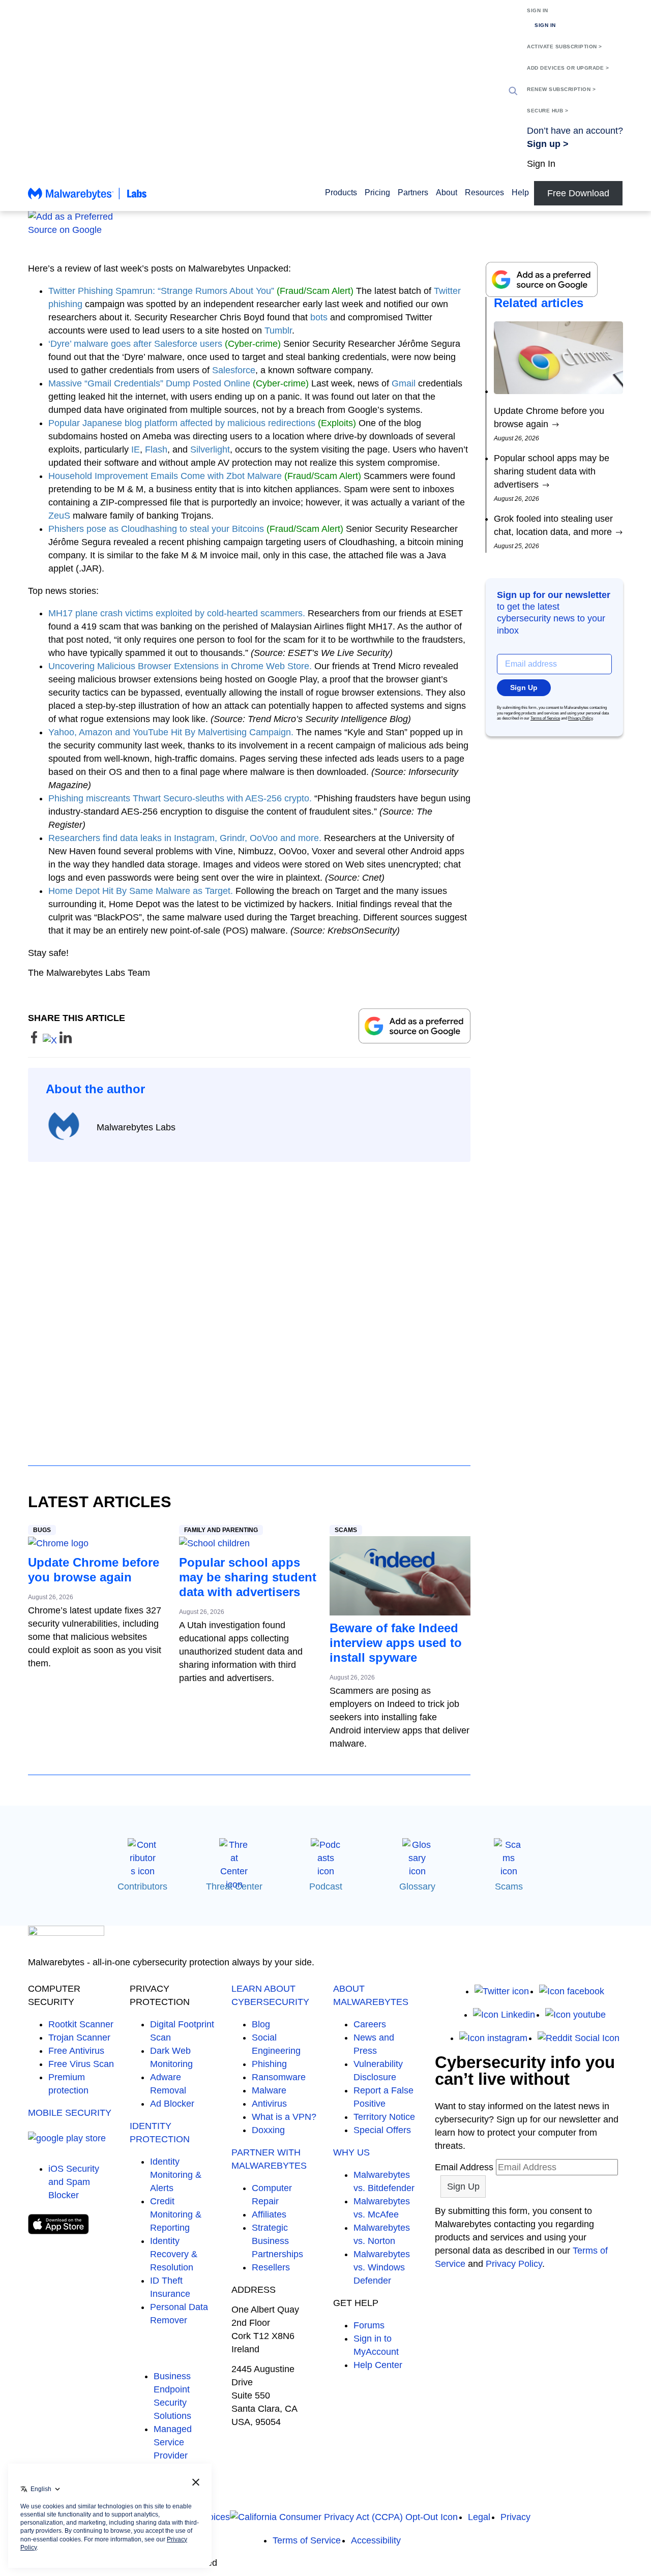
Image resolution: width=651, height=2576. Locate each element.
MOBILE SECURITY (70, 2113)
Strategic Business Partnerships (277, 2241)
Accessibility (376, 2540)
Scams (346, 1530)
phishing (65, 304)
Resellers (271, 2267)
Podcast (326, 1886)
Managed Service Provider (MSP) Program (173, 2455)
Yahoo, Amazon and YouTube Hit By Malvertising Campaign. (171, 732)
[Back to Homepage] (87, 198)
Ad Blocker (172, 2104)
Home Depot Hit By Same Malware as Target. (141, 891)
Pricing (377, 192)
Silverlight (210, 450)
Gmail (404, 383)
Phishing (269, 2064)
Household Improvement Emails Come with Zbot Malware (165, 476)
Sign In (538, 10)
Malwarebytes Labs (136, 1127)
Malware (269, 2090)
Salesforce (234, 370)
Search (513, 91)
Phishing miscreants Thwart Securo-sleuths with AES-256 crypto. (180, 798)
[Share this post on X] (51, 1040)
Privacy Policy (580, 718)
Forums (369, 2325)
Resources (484, 192)
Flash (156, 450)
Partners (413, 192)
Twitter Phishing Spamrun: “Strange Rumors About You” (161, 291)
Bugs (42, 1530)
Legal (479, 2517)
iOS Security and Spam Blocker (74, 2182)
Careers (370, 2024)
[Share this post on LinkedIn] (66, 1040)
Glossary (417, 1886)
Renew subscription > (561, 89)
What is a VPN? (284, 2117)
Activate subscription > (565, 47)
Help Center (378, 2365)
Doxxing (268, 2130)
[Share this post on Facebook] (35, 1040)
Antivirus (269, 2104)
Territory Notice (384, 2117)
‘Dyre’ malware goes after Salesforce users (135, 344)
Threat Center (234, 1886)
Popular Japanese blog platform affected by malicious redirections (182, 423)
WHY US (351, 2152)
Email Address (464, 2167)
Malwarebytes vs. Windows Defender (382, 2267)
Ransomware (279, 2077)
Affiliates (269, 2214)
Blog (261, 2024)
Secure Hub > (548, 111)
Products (341, 192)
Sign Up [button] (524, 687)
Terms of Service (545, 718)
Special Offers (382, 2130)
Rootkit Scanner (81, 2024)
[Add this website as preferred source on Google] (325, 223)
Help (520, 192)
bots (319, 317)
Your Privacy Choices (187, 2517)
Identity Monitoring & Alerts (176, 2175)
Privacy (515, 2517)
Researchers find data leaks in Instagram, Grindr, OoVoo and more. (185, 838)
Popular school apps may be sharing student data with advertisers (248, 1577)
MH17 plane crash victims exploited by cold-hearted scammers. (177, 613)
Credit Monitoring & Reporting (176, 2214)
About (447, 192)
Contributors (142, 1886)
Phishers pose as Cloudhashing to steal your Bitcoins (156, 529)
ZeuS (59, 516)
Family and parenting (221, 1530)
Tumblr (278, 331)
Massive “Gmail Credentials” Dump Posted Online (149, 383)
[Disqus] (249, 1304)
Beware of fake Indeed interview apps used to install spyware (396, 1643)
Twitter (447, 291)
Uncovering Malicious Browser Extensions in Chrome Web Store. (180, 666)
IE (136, 450)
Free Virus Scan (81, 2064)
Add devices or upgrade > (568, 68)
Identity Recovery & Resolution (174, 2254)
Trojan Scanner (79, 2038)
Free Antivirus (76, 2051)
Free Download (578, 193)
